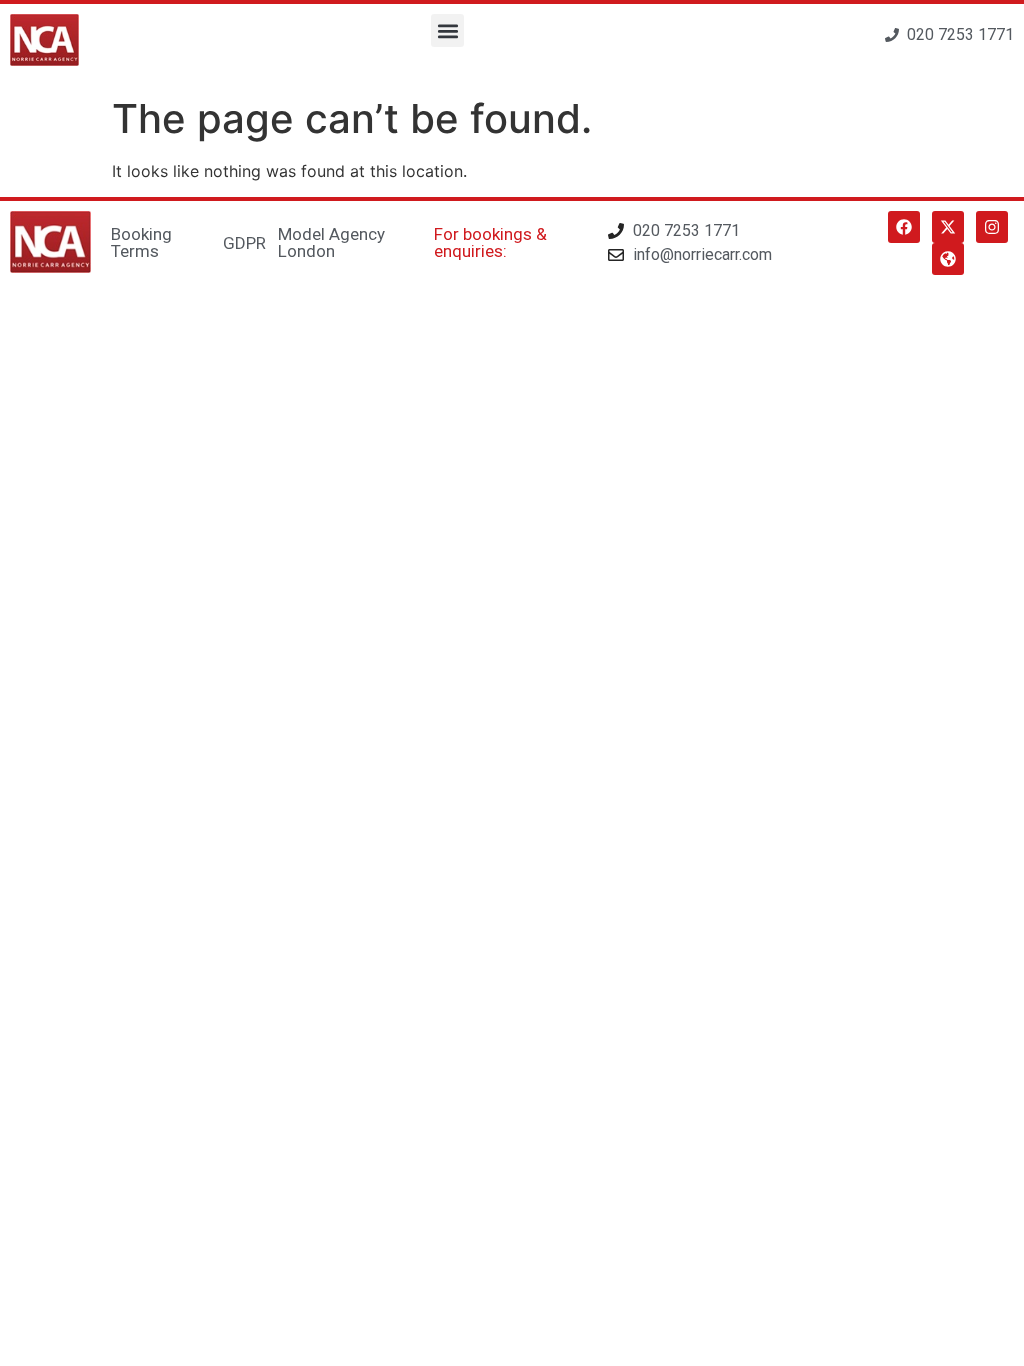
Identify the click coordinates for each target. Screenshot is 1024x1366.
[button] (447, 30)
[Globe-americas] (948, 259)
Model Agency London (331, 242)
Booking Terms (141, 242)
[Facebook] (904, 227)
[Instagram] (992, 227)
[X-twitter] (948, 227)
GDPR (244, 243)
